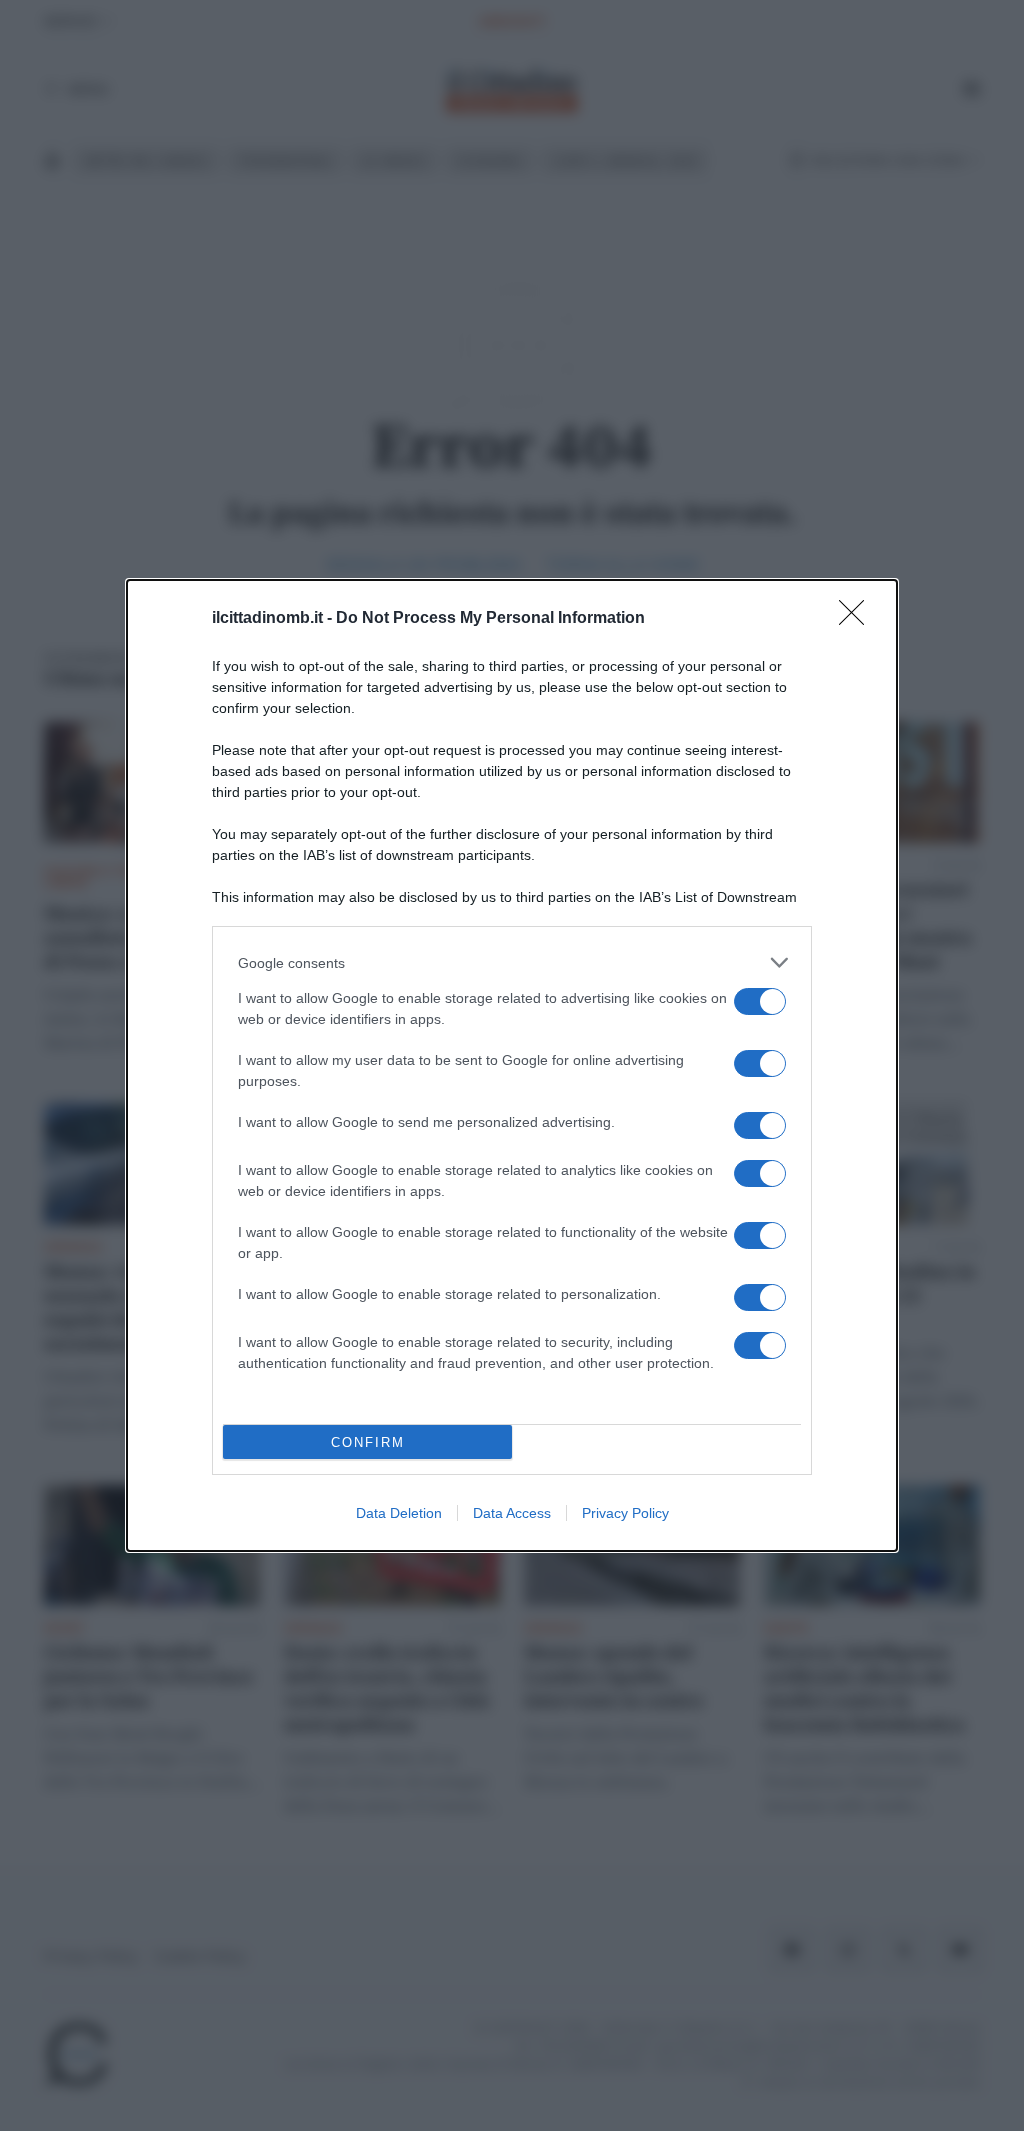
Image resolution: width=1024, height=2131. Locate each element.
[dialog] (512, 1065)
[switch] (760, 1001)
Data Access (512, 1513)
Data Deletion (399, 1513)
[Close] (858, 619)
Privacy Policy (625, 1513)
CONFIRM (368, 1442)
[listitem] (512, 962)
